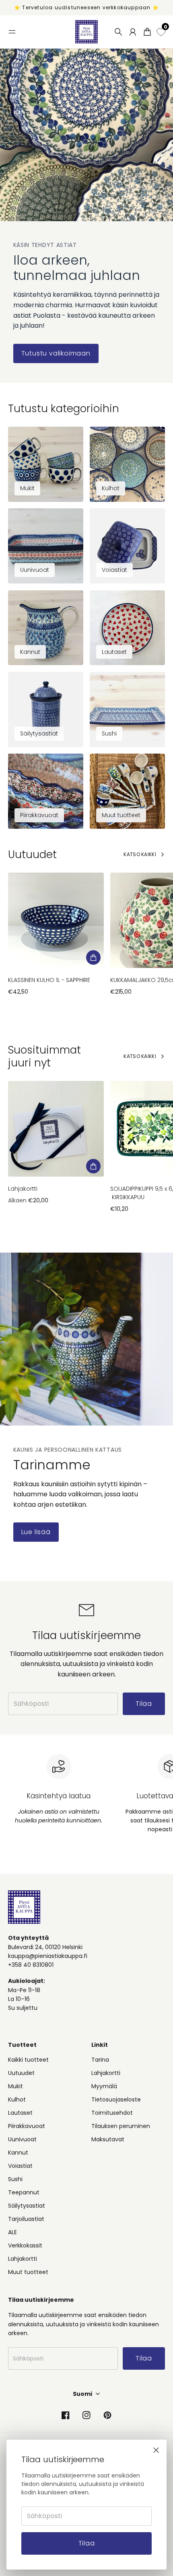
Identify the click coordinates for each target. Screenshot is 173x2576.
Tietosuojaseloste (116, 2099)
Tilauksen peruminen (121, 2126)
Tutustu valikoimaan (56, 353)
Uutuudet (21, 2073)
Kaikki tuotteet (28, 2060)
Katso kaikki (140, 854)
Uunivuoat (22, 2139)
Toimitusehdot (112, 2113)
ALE (12, 2232)
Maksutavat (108, 2139)
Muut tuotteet (28, 2272)
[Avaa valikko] (12, 32)
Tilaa (87, 2543)
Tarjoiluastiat (26, 2219)
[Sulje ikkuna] (156, 2450)
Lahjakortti (23, 1189)
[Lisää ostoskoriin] (93, 957)
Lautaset (20, 2113)
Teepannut (24, 2192)
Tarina (100, 2060)
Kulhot (17, 2099)
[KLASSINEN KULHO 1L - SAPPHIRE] (56, 920)
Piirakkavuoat (27, 2126)
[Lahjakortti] (56, 1129)
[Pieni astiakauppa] (86, 32)
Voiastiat (20, 2166)
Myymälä (104, 2086)
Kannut (18, 2153)
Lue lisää (36, 1532)
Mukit (15, 2086)
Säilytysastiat (27, 2206)
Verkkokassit (25, 2245)
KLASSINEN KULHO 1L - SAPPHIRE (49, 980)
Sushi (15, 2179)
